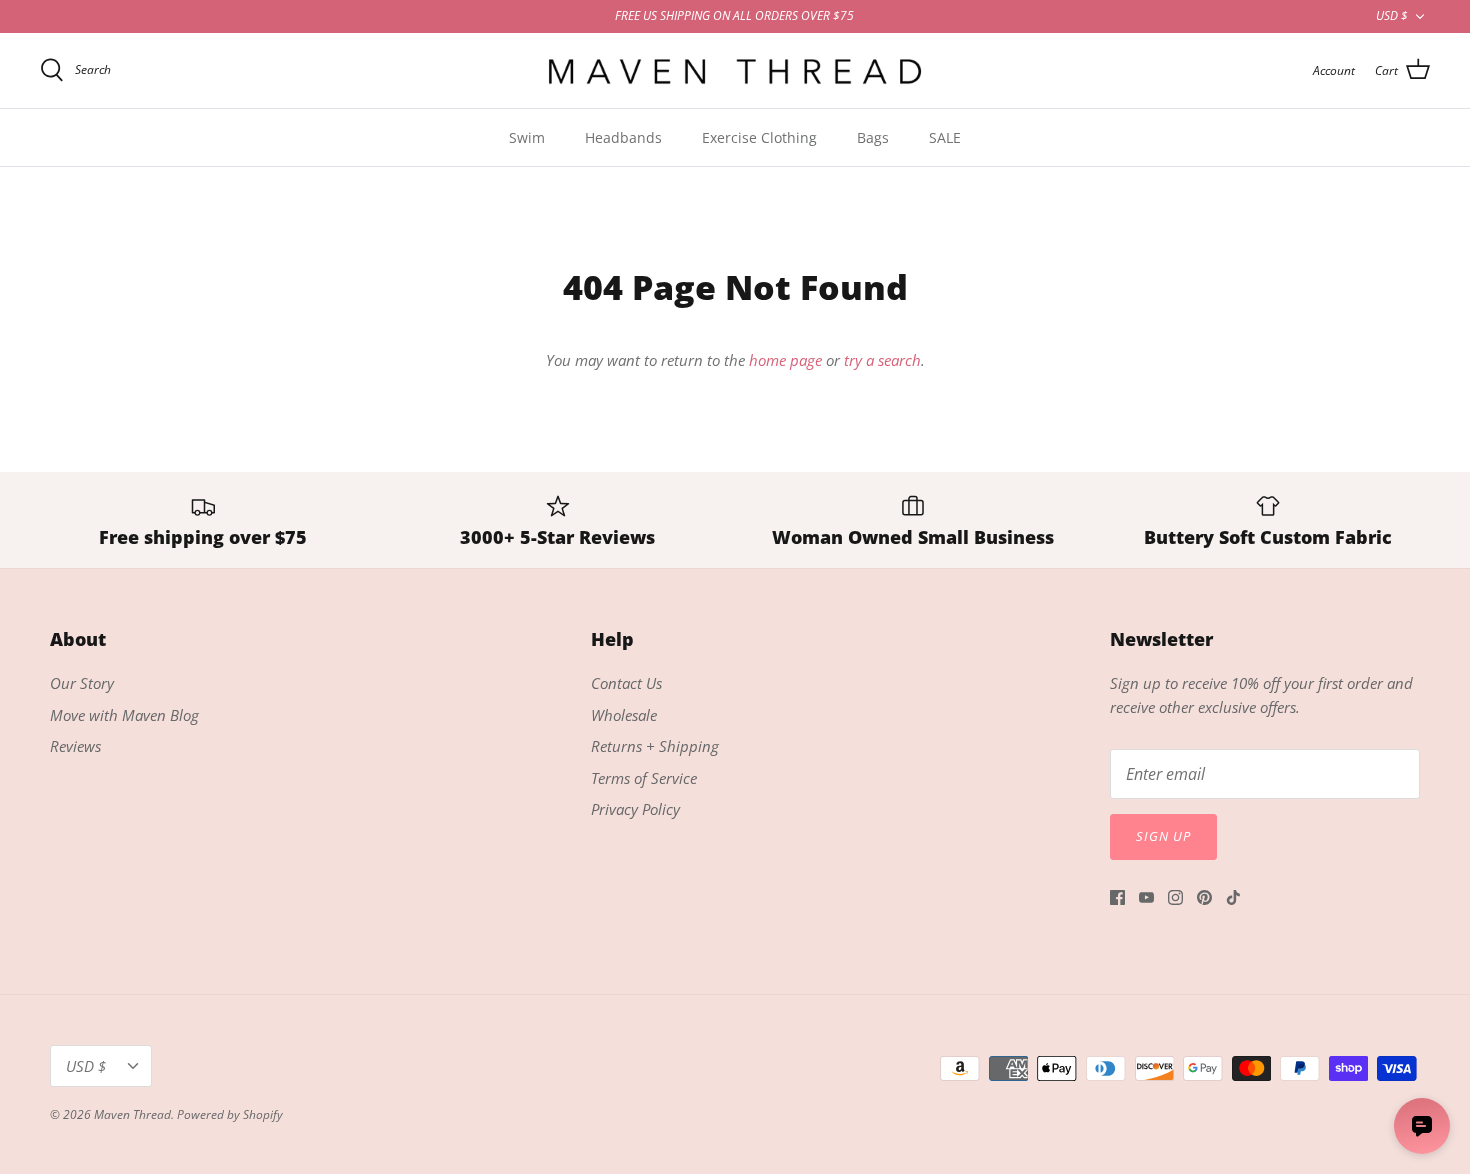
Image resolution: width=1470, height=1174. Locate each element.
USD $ (1392, 15)
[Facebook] (1117, 897)
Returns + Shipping (655, 746)
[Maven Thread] (735, 70)
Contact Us (626, 683)
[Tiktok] (1233, 897)
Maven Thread (132, 1114)
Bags (873, 137)
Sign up (1163, 836)
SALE (945, 137)
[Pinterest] (1204, 897)
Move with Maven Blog (124, 715)
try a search (882, 360)
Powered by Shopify (230, 1114)
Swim (527, 137)
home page (785, 360)
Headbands (623, 137)
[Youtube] (1146, 897)
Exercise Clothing (759, 137)
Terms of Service (644, 778)
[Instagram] (1175, 897)
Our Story (82, 683)
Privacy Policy (635, 809)
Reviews (75, 746)
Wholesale (624, 715)
